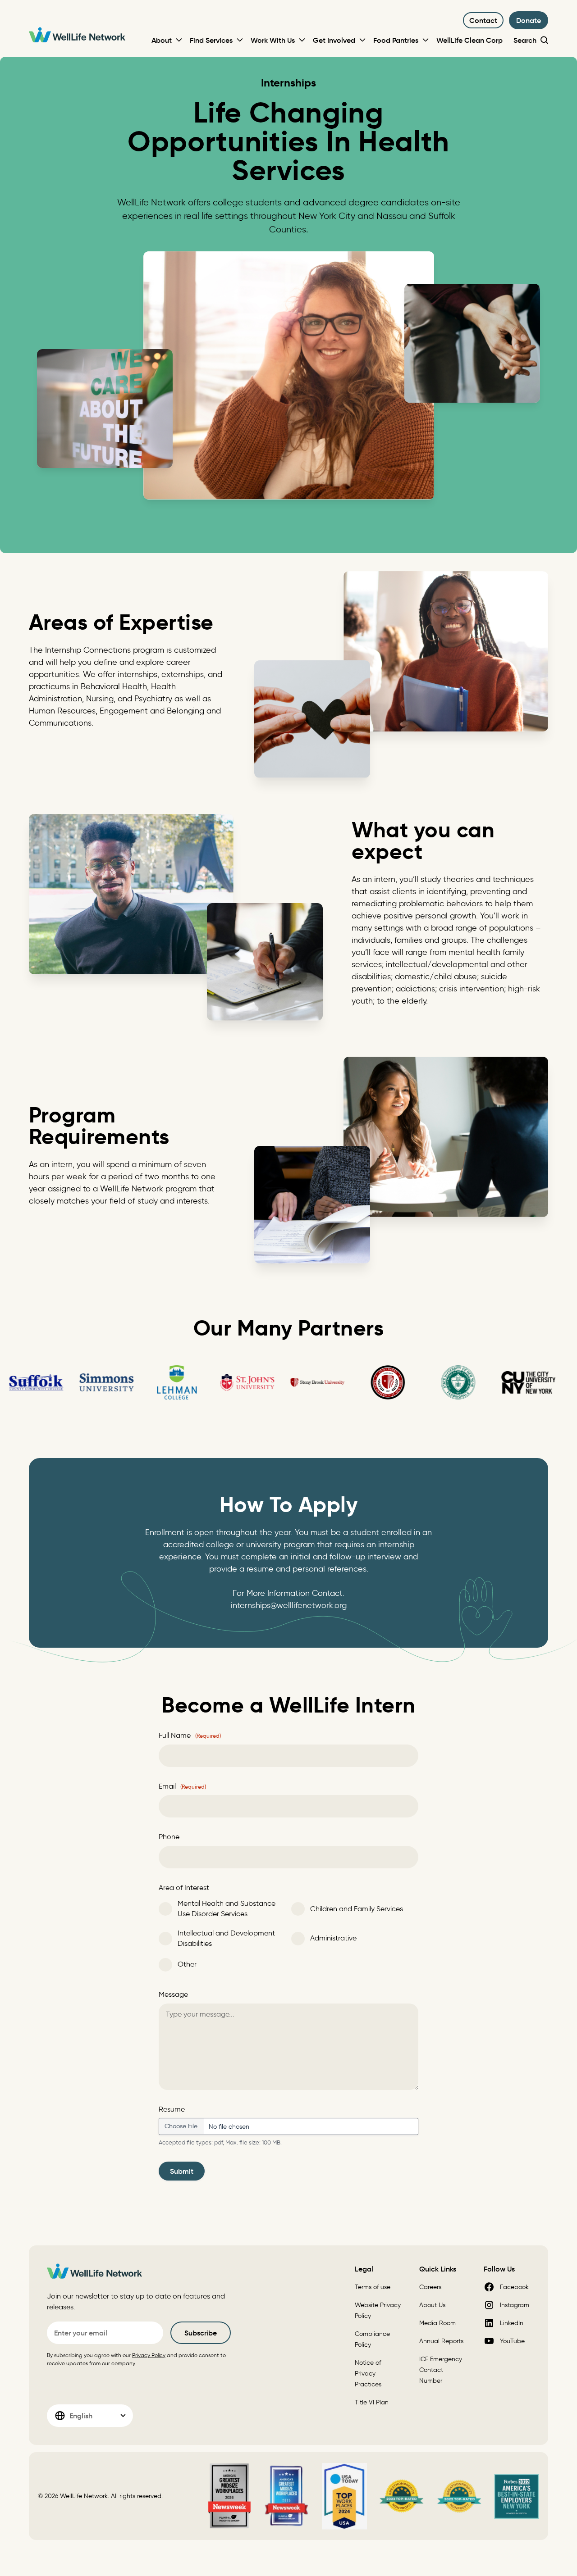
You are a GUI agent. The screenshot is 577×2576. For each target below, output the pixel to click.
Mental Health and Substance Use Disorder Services (227, 1908)
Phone (169, 1837)
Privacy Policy (149, 2355)
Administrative (333, 1938)
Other (187, 1964)
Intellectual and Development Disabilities (226, 1938)
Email (182, 1786)
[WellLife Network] (77, 36)
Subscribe (201, 2333)
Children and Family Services (357, 1909)
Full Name (190, 1735)
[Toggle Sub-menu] (179, 40)
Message (173, 1994)
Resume (172, 2109)
